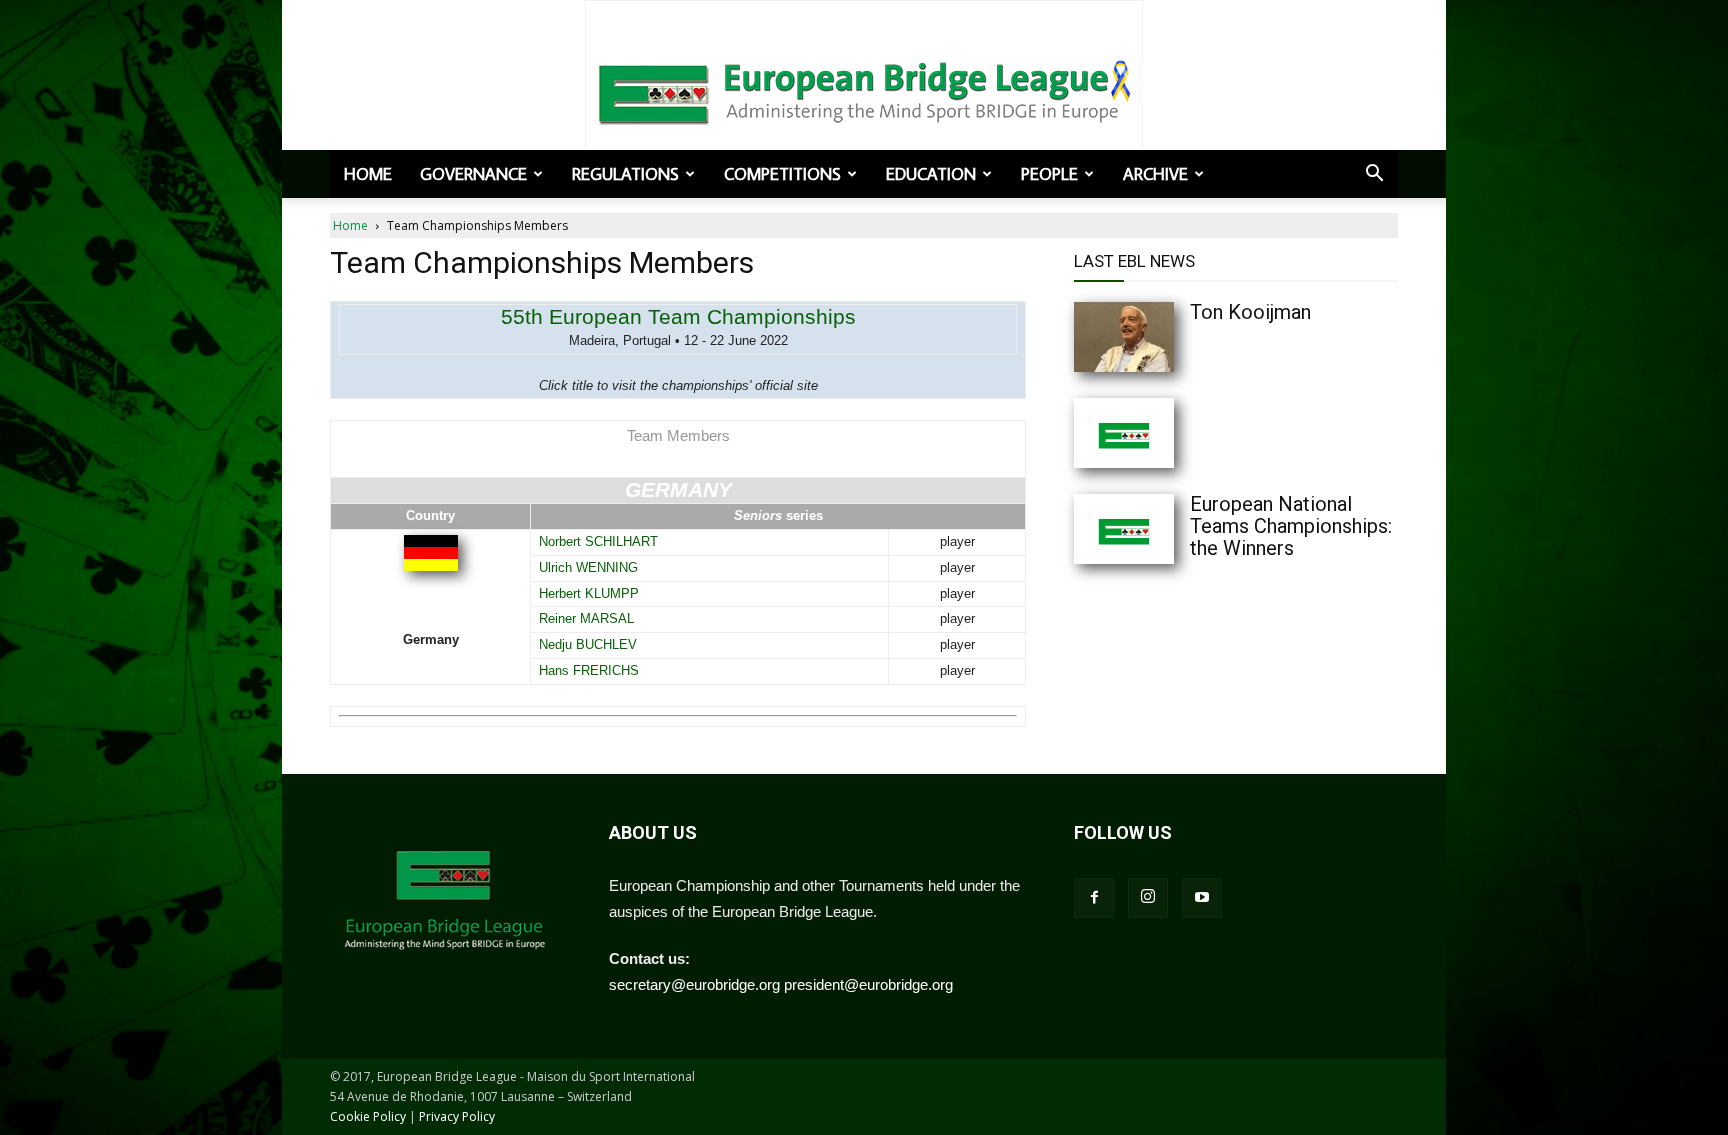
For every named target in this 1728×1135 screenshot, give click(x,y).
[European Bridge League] (864, 90)
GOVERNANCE (473, 174)
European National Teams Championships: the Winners (1291, 526)
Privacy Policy (457, 1116)
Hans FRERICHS (589, 670)
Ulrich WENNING (588, 567)
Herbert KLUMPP (589, 593)
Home (368, 174)
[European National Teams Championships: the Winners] (1164, 529)
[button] (1374, 175)
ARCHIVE (1155, 174)
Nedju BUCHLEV (588, 644)
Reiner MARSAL (586, 618)
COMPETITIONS (782, 174)
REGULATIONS (625, 174)
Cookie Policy (368, 1116)
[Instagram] (1148, 898)
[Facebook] (1094, 898)
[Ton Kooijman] (1164, 337)
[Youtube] (1202, 898)
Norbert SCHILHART (598, 541)
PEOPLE (1049, 174)
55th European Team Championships (678, 316)
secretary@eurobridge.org (694, 984)
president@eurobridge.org (868, 984)
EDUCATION (931, 174)
